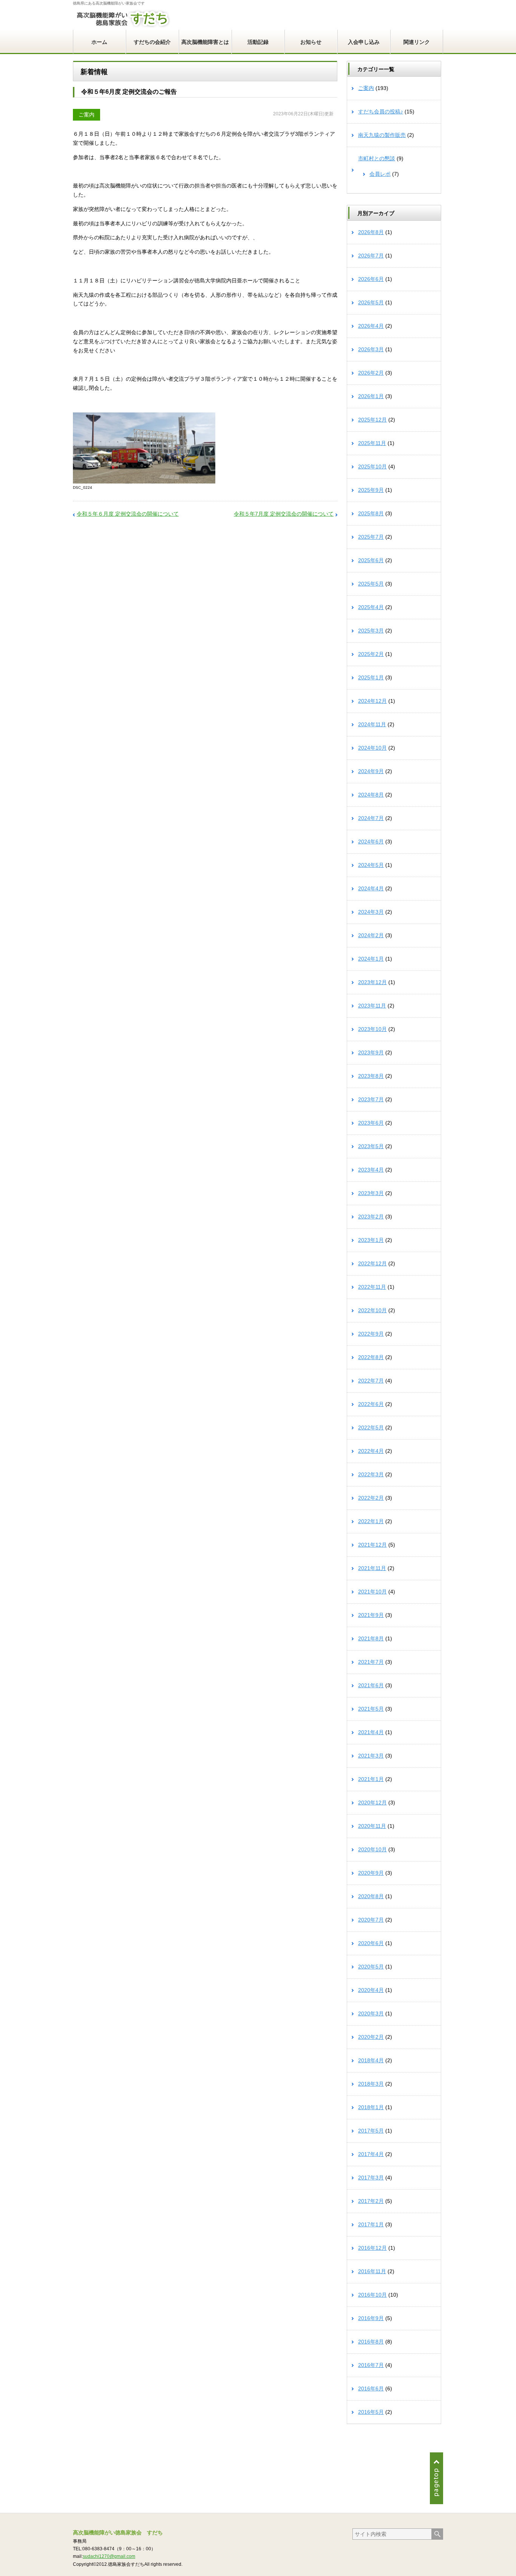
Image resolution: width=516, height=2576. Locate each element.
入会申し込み (364, 42)
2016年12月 (372, 2248)
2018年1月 (371, 2107)
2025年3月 (371, 631)
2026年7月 (371, 256)
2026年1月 (371, 396)
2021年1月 (371, 1779)
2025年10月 (372, 467)
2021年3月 (371, 1756)
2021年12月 (372, 1545)
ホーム (99, 42)
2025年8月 (371, 513)
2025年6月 (371, 560)
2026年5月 (371, 302)
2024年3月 (371, 912)
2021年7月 (371, 1662)
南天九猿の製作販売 (382, 135)
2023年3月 (371, 1193)
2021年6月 (371, 1685)
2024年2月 (371, 935)
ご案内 (87, 115)
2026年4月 (371, 326)
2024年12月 (372, 701)
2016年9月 (371, 2318)
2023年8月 (371, 1076)
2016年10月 (372, 2295)
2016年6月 (371, 2388)
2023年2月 (371, 1217)
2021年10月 (372, 1592)
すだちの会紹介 (152, 42)
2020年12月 (372, 1803)
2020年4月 (371, 1990)
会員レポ (380, 174)
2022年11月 (372, 1287)
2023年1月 (371, 1240)
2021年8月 (371, 1638)
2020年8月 (371, 1896)
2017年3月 (371, 2178)
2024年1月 (371, 959)
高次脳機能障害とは (205, 42)
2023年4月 (371, 1170)
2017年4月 (371, 2154)
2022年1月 (371, 1521)
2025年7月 (371, 537)
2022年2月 (371, 1498)
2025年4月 (371, 607)
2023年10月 (372, 1029)
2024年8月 (371, 795)
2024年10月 (372, 748)
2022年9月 (371, 1334)
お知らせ (311, 42)
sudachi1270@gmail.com (109, 2556)
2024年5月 (371, 865)
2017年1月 (371, 2224)
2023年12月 (372, 982)
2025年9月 (371, 490)
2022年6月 (371, 1404)
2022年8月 (371, 1357)
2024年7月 (371, 818)
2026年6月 (371, 279)
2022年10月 (372, 1310)
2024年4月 (371, 888)
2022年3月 (371, 1474)
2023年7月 (371, 1099)
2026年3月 (371, 349)
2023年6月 (371, 1123)
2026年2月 (371, 373)
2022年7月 (371, 1381)
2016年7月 (371, 2365)
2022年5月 (371, 1427)
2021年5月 (371, 1709)
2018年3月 (371, 2084)
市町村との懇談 (377, 158)
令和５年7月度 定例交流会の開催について (284, 514)
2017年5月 (371, 2131)
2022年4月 (371, 1451)
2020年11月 (372, 1826)
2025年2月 (371, 654)
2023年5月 (371, 1146)
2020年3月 (371, 2013)
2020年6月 (371, 1943)
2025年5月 (371, 584)
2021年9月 (371, 1615)
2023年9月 (371, 1052)
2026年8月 (371, 232)
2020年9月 (371, 1873)
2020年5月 (371, 1967)
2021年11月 (372, 1568)
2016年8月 (371, 2342)
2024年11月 (372, 724)
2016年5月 (371, 2412)
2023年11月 (372, 1006)
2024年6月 (371, 842)
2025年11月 (372, 443)
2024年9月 (371, 771)
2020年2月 (371, 2037)
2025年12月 (372, 420)
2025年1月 (371, 677)
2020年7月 (371, 1920)
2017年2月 (371, 2201)
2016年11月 (372, 2271)
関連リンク (417, 42)
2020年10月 (372, 1849)
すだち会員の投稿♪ (381, 112)
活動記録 (258, 42)
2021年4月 (371, 1732)
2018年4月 (371, 2060)
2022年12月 (372, 1263)
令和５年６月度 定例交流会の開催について (128, 514)
